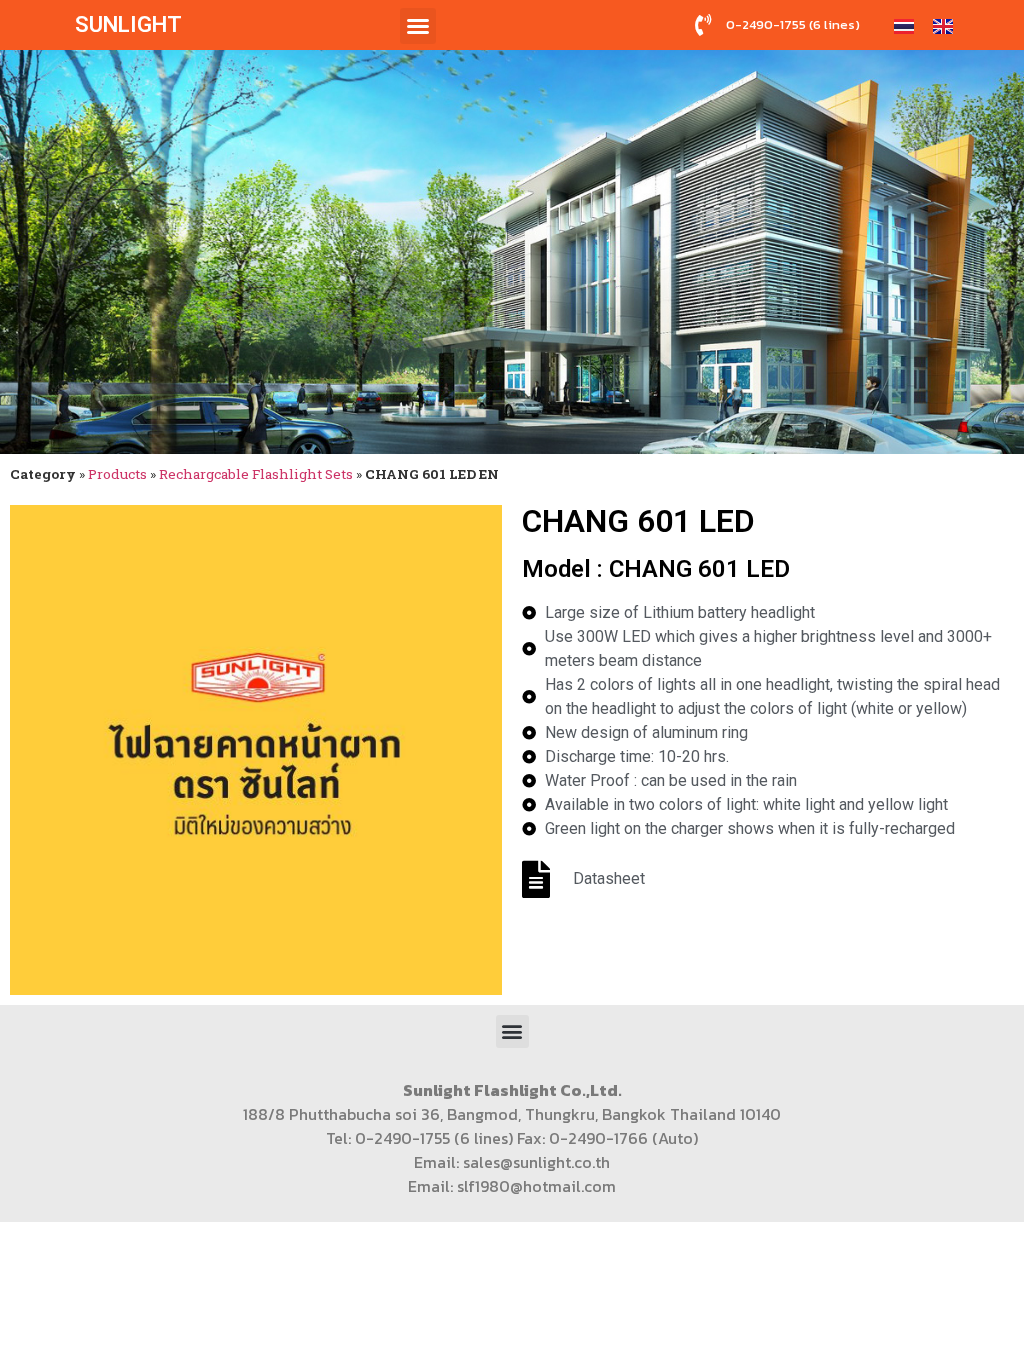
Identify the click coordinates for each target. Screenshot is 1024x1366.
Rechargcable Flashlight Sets (256, 474)
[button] (418, 26)
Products (117, 474)
